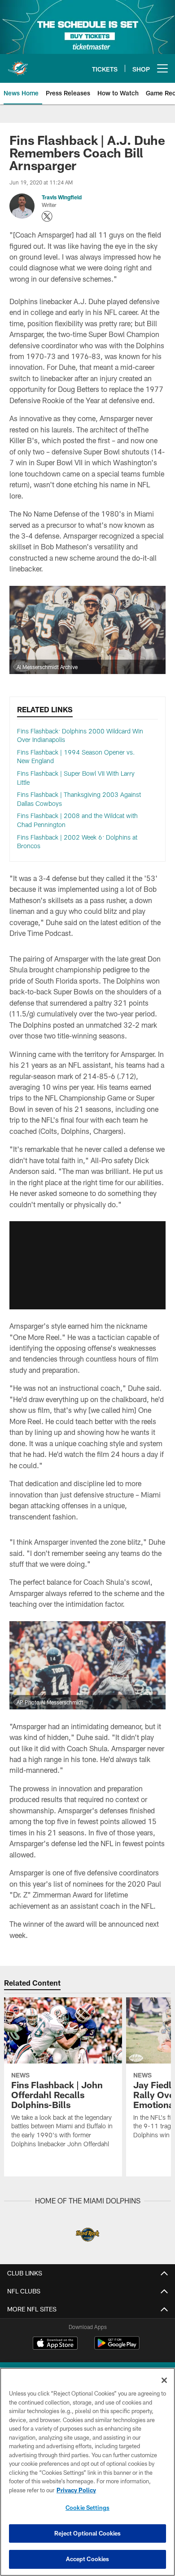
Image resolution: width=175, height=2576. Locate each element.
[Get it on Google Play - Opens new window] (117, 2348)
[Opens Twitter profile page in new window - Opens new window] (47, 216)
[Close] (164, 2380)
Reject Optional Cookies (88, 2533)
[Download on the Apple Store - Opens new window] (55, 2344)
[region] (87, 2472)
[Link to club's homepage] (18, 65)
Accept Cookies (88, 2559)
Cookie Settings (87, 2508)
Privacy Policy (76, 2490)
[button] (87, 1265)
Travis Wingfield (62, 197)
